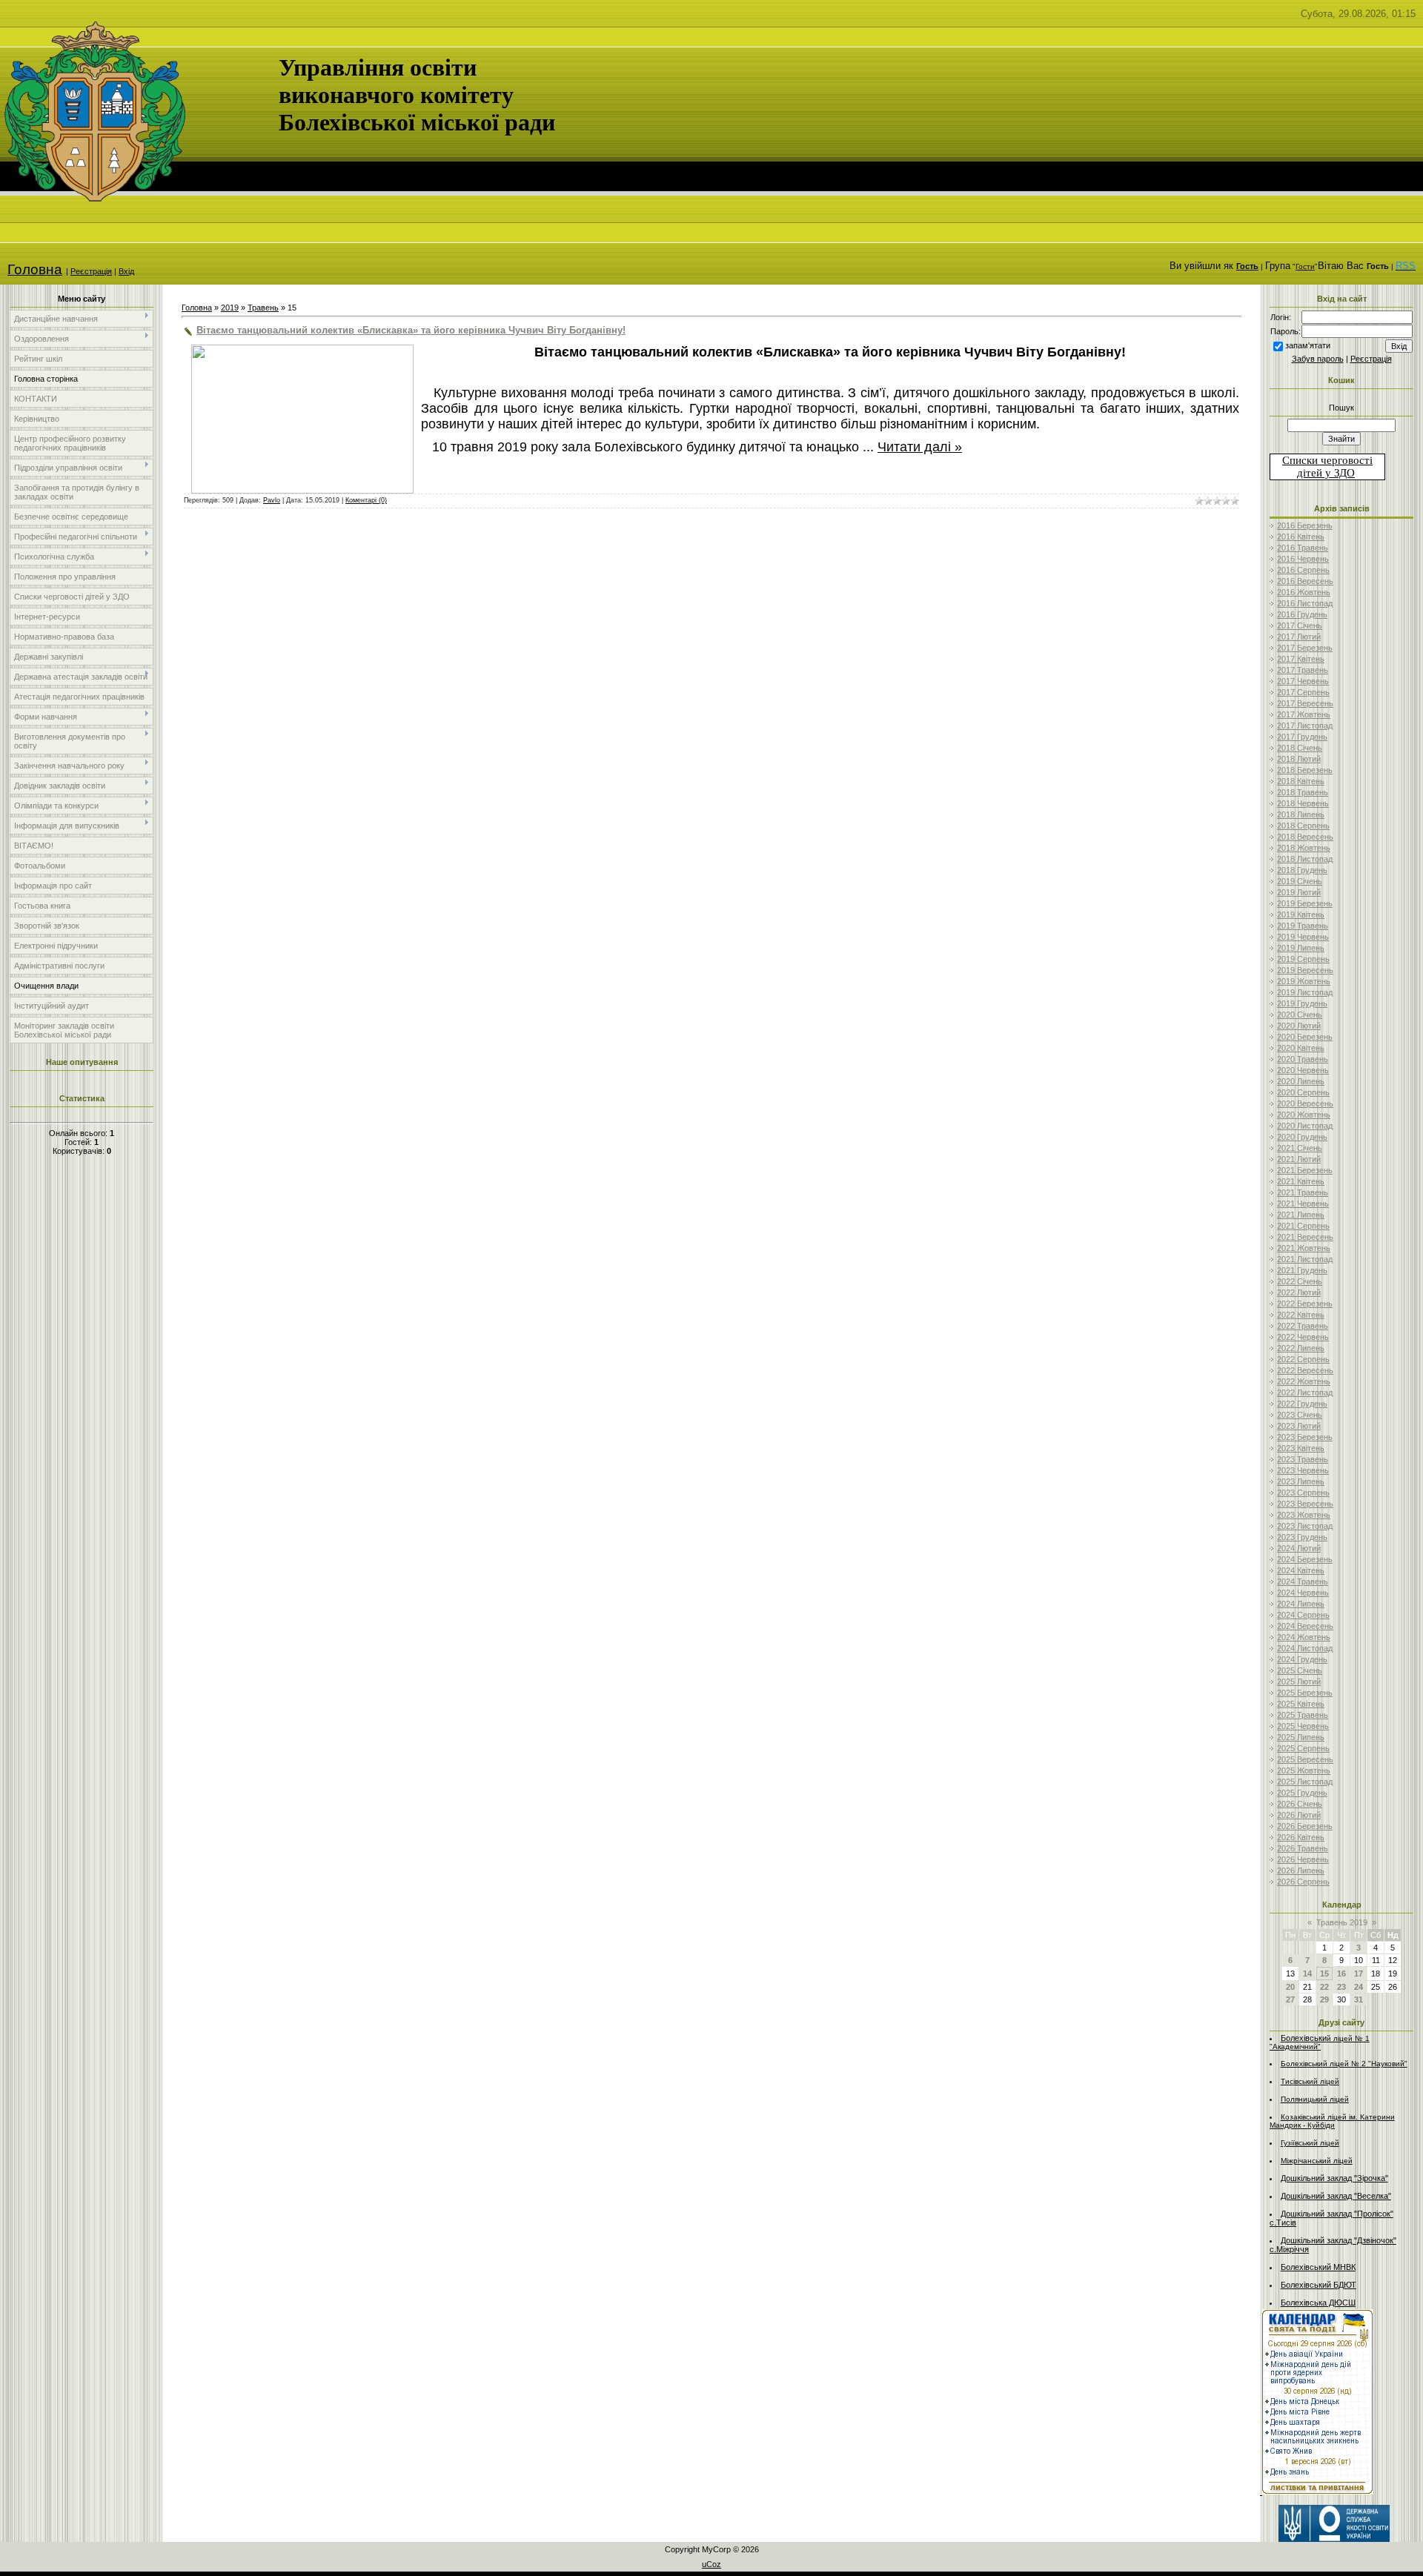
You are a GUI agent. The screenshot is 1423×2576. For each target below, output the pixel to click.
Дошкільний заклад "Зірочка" (1334, 2178)
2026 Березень (1305, 1826)
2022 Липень (1301, 1348)
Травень (263, 308)
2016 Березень (1305, 525)
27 (1290, 1999)
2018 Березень (1305, 770)
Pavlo (272, 500)
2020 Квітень (1301, 1048)
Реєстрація (91, 271)
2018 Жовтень (1304, 848)
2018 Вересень (1305, 837)
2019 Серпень (1303, 959)
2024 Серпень (1303, 1615)
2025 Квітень (1301, 1704)
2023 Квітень (1301, 1448)
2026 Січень (1300, 1804)
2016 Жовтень (1304, 592)
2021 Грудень (1302, 1270)
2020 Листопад (1305, 1126)
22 (1324, 1987)
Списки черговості (1327, 460)
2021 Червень (1303, 1204)
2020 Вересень (1305, 1103)
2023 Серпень (1303, 1493)
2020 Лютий (1299, 1026)
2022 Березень (1305, 1304)
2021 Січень (1300, 1148)
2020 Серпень (1303, 1092)
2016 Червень (1303, 559)
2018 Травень (1303, 792)
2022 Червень (1303, 1337)
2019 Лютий (1299, 892)
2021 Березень (1305, 1170)
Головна (35, 269)
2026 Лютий (1299, 1815)
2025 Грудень (1302, 1793)
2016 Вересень (1305, 581)
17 (1359, 1974)
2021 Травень (1303, 1192)
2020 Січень (1300, 1015)
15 (1324, 1974)
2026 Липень (1301, 1870)
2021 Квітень (1301, 1181)
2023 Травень (1303, 1459)
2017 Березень (1305, 648)
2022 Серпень (1303, 1359)
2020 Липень (1301, 1081)
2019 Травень (1303, 926)
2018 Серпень (1303, 826)
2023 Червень (1303, 1470)
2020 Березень (1305, 1037)
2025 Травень (1303, 1715)
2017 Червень (1303, 681)
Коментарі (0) (366, 500)
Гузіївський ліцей (1310, 2143)
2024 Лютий (1299, 1548)
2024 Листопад (1305, 1648)
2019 (230, 308)
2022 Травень (1303, 1326)
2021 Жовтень (1304, 1248)
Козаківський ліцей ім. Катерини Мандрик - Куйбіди (1332, 2121)
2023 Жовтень (1304, 1515)
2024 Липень (1301, 1604)
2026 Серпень (1303, 1882)
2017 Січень (1300, 625)
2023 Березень (1305, 1437)
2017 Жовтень (1304, 714)
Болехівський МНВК (1318, 2267)
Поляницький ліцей (1315, 2099)
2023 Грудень (1302, 1537)
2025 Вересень (1305, 1759)
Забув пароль (1318, 359)
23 (1341, 1987)
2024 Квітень (1301, 1570)
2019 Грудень (1302, 1003)
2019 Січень (1300, 881)
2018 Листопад (1305, 859)
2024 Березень (1305, 1559)
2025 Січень (1300, 1670)
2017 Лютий (1299, 637)
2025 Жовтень (1304, 1770)
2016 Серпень (1303, 570)
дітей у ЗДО (1326, 473)
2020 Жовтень (1304, 1115)
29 (1324, 1999)
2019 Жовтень (1304, 981)
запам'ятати (1308, 345)
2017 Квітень (1301, 659)
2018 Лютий (1299, 759)
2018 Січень (1300, 748)
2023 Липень (1301, 1481)
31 (1359, 1999)
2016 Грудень (1302, 614)
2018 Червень (1303, 803)
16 (1341, 1974)
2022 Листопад (1305, 1392)
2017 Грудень (1302, 737)
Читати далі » (920, 447)
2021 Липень (1301, 1215)
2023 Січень (1300, 1415)
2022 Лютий (1299, 1292)
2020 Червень (1303, 1070)
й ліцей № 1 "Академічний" (1320, 2042)
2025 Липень (1301, 1737)
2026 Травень (1303, 1848)
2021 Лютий (1299, 1159)
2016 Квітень (1301, 537)
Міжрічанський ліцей (1317, 2161)
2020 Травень (1303, 1059)
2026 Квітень (1301, 1837)
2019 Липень (1301, 948)
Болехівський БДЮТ (1318, 2285)
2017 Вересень (1305, 703)
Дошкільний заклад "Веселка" (1336, 2196)
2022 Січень (1300, 1281)
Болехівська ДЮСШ (1318, 2303)
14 (1307, 1974)
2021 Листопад (1305, 1259)
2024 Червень (1303, 1593)
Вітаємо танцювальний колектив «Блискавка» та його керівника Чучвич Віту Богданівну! (411, 330)
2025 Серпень (1303, 1748)
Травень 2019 (1342, 1922)
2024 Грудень (1302, 1659)
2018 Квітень (1301, 781)
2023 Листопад (1305, 1526)
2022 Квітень (1301, 1315)
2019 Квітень (1301, 914)
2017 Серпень (1303, 692)
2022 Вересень (1305, 1370)
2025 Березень (1305, 1693)
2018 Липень (1301, 814)
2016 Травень (1303, 548)
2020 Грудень (1302, 1137)
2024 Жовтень (1304, 1637)
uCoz (711, 2564)
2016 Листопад (1305, 603)
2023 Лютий (1299, 1426)
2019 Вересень (1305, 970)
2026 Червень (1303, 1859)
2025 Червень (1303, 1726)
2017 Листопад (1305, 726)
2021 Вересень (1305, 1237)
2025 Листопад (1305, 1782)
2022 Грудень (1302, 1404)
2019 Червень (1303, 937)
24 (1359, 1987)
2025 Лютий (1299, 1682)
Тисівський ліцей (1310, 2081)
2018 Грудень (1302, 870)
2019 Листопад (1305, 992)
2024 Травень (1303, 1581)
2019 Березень (1305, 903)
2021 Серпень (1303, 1226)
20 (1290, 1987)
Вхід (126, 271)
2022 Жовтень (1304, 1381)
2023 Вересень (1305, 1504)
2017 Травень (1303, 670)
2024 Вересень (1305, 1626)
